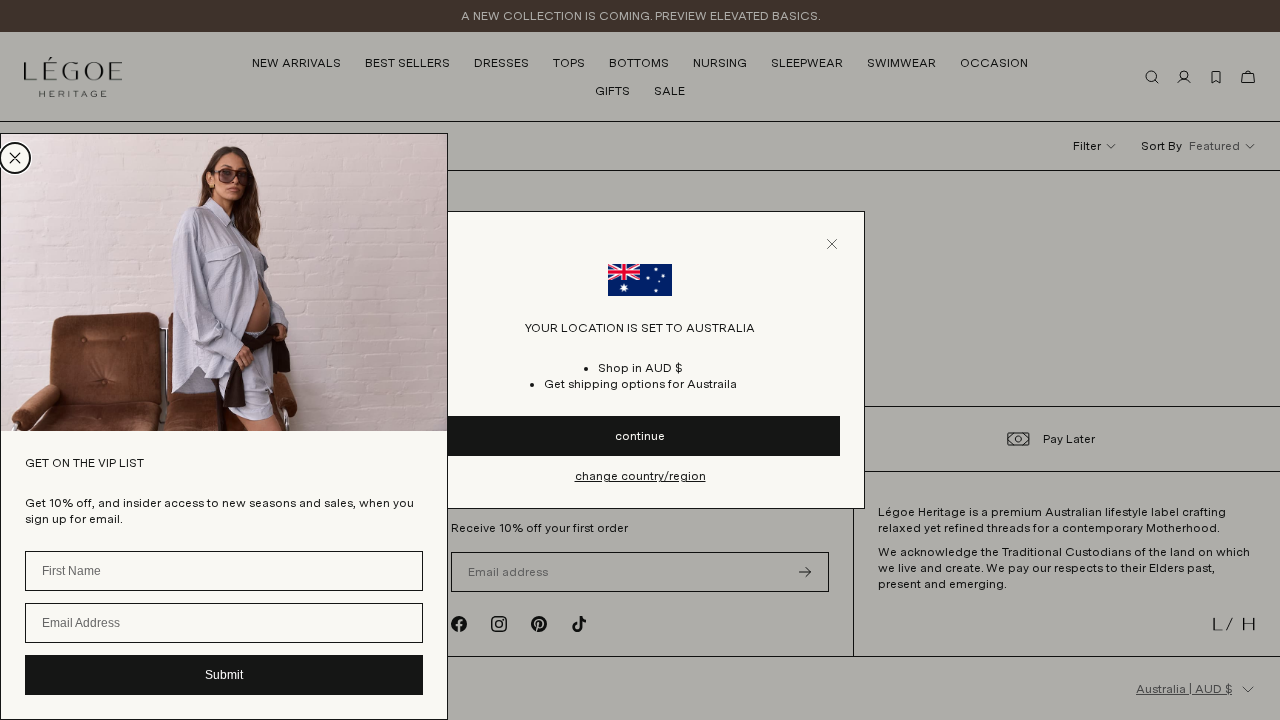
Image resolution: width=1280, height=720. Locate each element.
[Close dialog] (15, 158)
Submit (224, 675)
